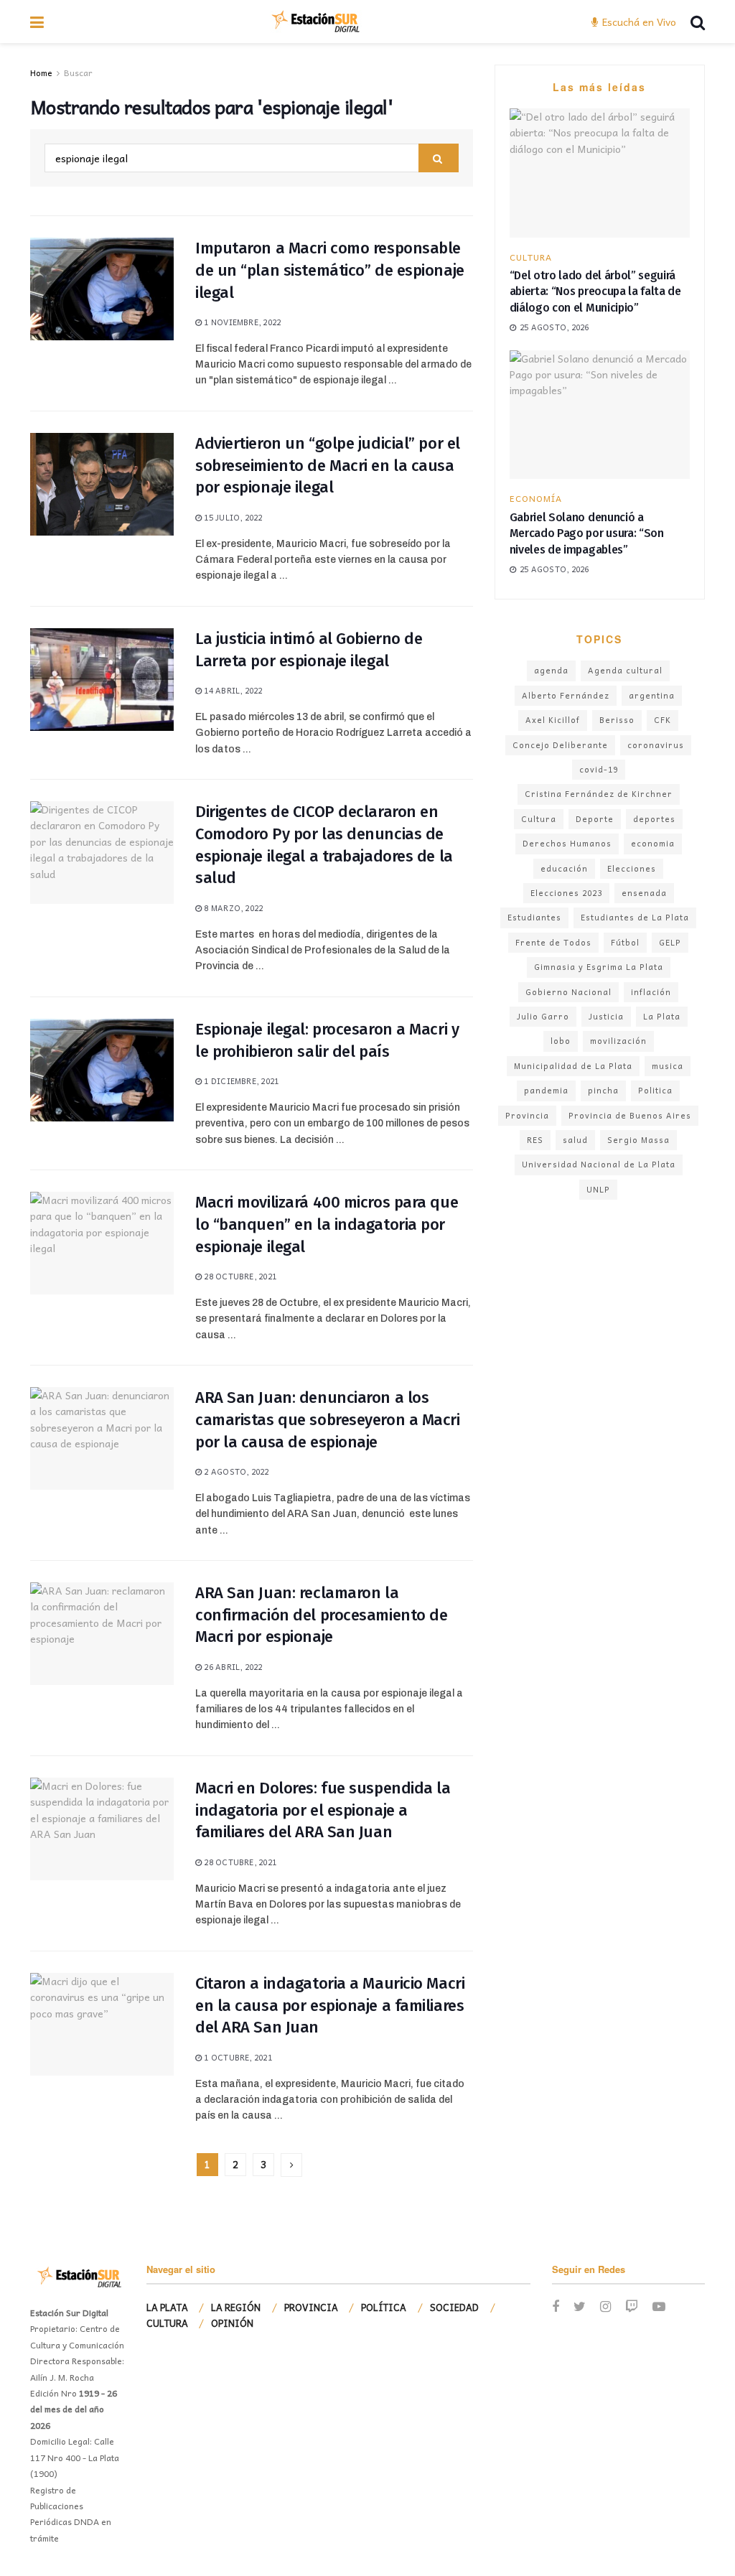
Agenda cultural (625, 670)
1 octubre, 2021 (237, 2057)
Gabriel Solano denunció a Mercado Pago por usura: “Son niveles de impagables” (587, 533)
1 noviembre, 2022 (241, 322)
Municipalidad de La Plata (573, 1066)
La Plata (662, 1016)
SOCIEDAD (454, 2307)
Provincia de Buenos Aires (630, 1115)
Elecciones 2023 (566, 893)
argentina (652, 695)
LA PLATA (167, 2307)
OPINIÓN (232, 2323)
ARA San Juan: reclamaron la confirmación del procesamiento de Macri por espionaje (321, 1615)
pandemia (546, 1090)
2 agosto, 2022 (235, 1471)
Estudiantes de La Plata (635, 917)
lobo (561, 1041)
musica (668, 1066)
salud (575, 1140)
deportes (654, 819)
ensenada (644, 893)
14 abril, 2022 (232, 690)
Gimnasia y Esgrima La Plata (599, 967)
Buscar (78, 73)
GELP (670, 942)
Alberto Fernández (566, 695)
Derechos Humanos (567, 843)
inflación (651, 992)
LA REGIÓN (236, 2307)
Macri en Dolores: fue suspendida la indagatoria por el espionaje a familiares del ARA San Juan (323, 1810)
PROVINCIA (311, 2307)
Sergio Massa (638, 1140)
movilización (618, 1041)
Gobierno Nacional (568, 992)
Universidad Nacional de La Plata (599, 1164)
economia (653, 843)
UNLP (598, 1189)
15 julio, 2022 (232, 517)
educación (564, 868)
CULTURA (531, 257)
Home (41, 73)
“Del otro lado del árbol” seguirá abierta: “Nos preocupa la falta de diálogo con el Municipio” (595, 291)
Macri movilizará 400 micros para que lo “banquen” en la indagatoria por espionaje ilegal (327, 1224)
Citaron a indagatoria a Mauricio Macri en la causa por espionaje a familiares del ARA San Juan (330, 2006)
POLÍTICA (384, 2307)
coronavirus (656, 745)
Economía (536, 498)
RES (535, 1140)
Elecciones (632, 868)
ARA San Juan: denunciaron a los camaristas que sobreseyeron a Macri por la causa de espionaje (328, 1420)
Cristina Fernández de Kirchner (599, 794)
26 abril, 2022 (232, 1667)
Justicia (606, 1016)
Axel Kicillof (553, 720)
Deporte (595, 819)
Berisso (617, 720)
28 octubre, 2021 (239, 1276)
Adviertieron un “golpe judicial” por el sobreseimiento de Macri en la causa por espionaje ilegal (328, 466)
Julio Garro (543, 1016)
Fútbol (625, 942)
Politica (655, 1090)
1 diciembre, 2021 (240, 1081)
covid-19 (599, 769)
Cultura (539, 819)
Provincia (527, 1115)
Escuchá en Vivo (638, 22)
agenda (551, 670)
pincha (603, 1090)
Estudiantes (534, 917)
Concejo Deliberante (560, 745)
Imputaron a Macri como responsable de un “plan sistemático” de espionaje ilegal (330, 270)
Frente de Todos (553, 942)
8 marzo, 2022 (232, 908)
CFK (663, 720)
